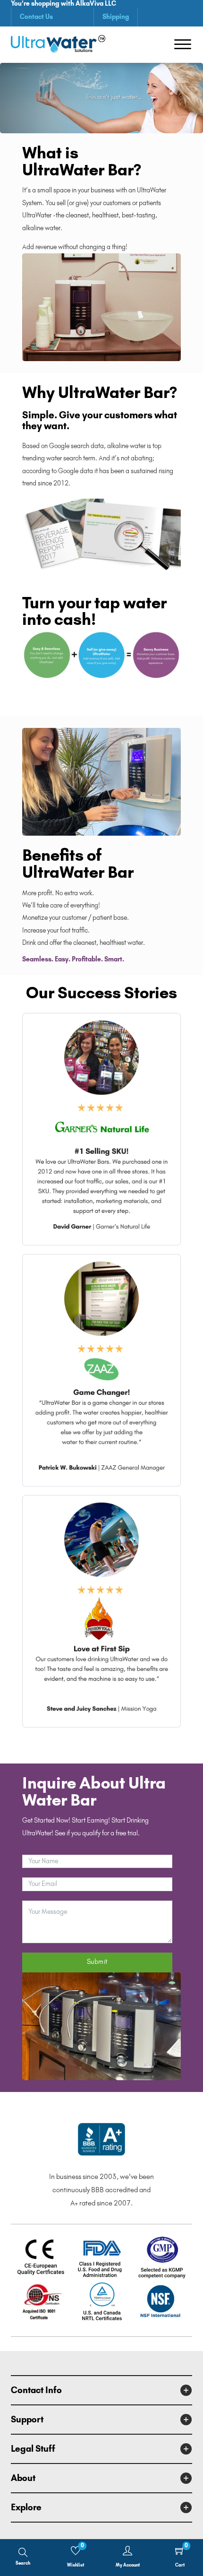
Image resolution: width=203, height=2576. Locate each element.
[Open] (183, 44)
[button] (101, 2390)
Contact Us (36, 17)
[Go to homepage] (58, 45)
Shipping (116, 17)
